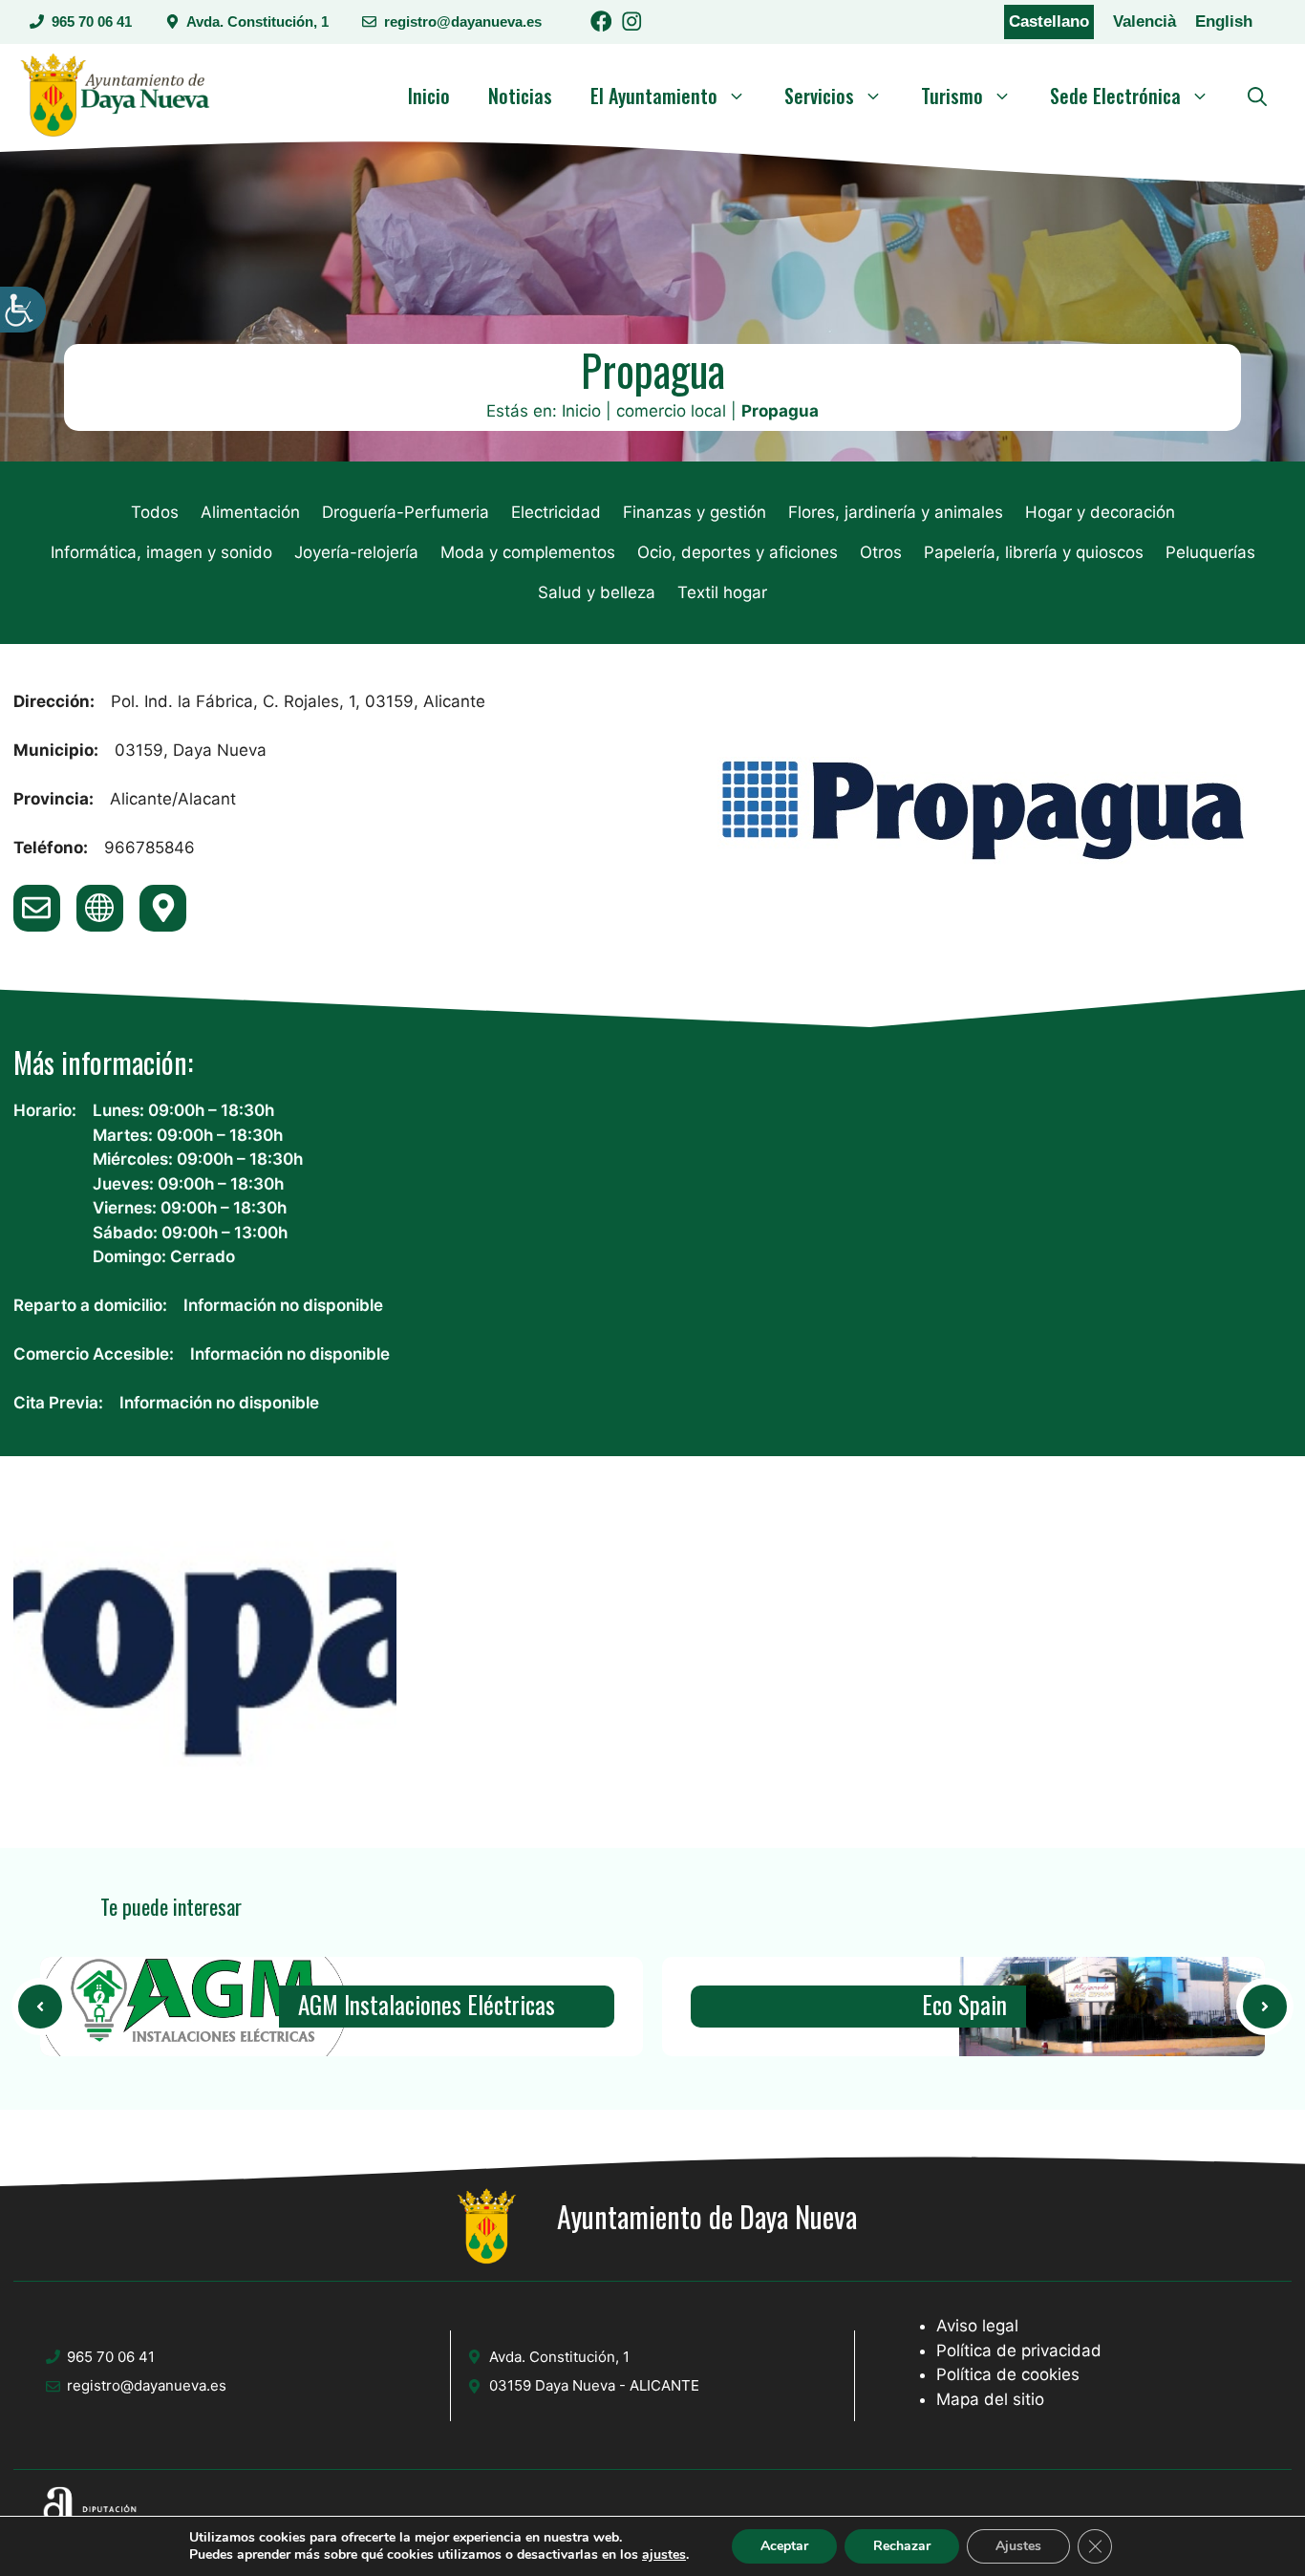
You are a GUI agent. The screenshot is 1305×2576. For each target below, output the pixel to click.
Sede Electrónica (1115, 96)
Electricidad (556, 512)
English (1224, 21)
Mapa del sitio (990, 2399)
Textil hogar (722, 592)
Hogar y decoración (1100, 512)
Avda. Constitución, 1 (257, 21)
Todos (155, 512)
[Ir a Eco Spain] (1112, 2007)
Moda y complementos (528, 552)
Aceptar (784, 2546)
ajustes (664, 2555)
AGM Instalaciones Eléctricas (427, 2006)
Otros (881, 552)
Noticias (520, 96)
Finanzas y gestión (695, 512)
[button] (1257, 96)
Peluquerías (1210, 552)
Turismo (952, 96)
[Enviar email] (37, 908)
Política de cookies (1008, 2374)
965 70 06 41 (92, 21)
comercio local (671, 411)
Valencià (1145, 21)
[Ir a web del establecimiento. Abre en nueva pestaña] (100, 908)
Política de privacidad (1019, 2351)
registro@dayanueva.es (463, 21)
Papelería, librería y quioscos (1034, 552)
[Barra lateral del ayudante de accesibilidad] (23, 310)
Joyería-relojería (356, 552)
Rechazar (902, 2546)
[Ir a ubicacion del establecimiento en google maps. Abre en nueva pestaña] (163, 908)
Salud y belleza (597, 592)
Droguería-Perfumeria (406, 512)
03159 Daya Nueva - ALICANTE (594, 2385)
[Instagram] (632, 24)
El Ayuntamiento (654, 96)
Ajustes (1018, 2546)
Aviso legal (977, 2326)
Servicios (819, 96)
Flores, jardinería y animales (896, 512)
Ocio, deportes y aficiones (738, 552)
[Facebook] (601, 24)
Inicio (429, 96)
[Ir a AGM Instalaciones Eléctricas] (40, 2007)
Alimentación (250, 512)
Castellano (1049, 21)
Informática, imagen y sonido (161, 552)
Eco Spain (964, 2006)
